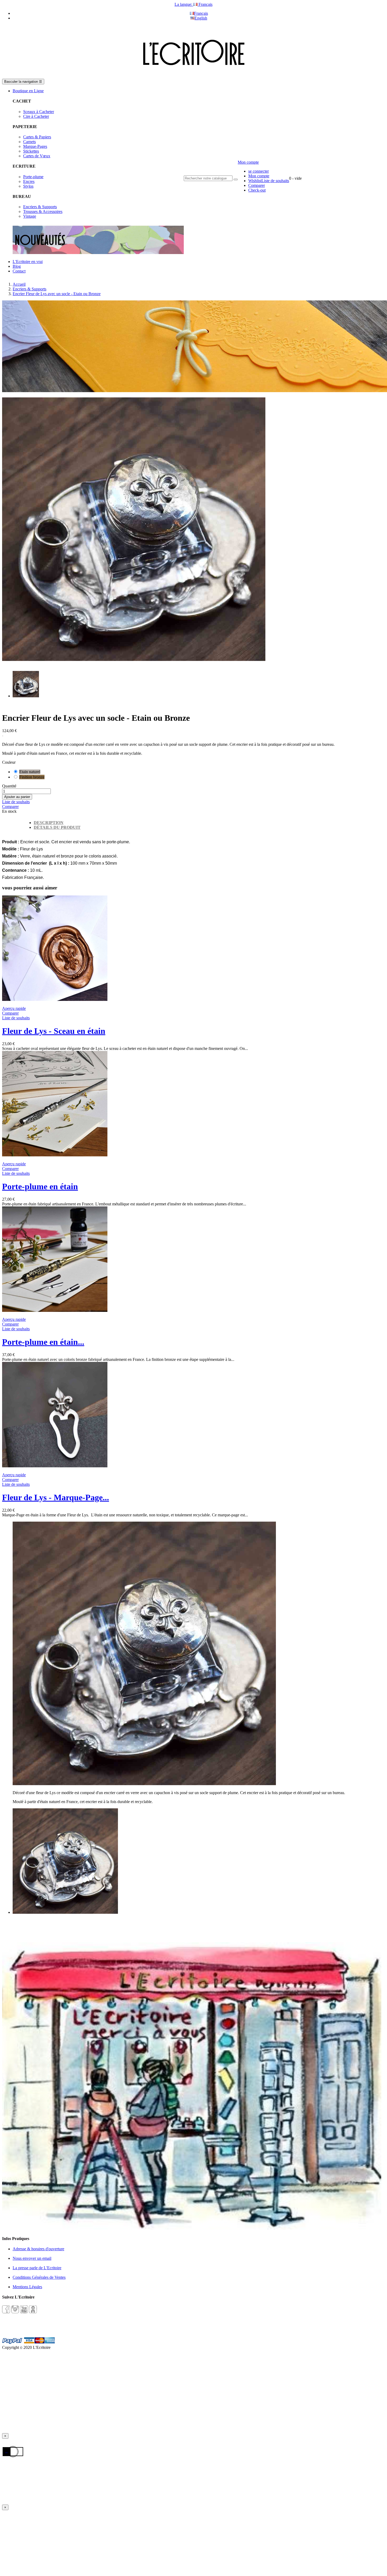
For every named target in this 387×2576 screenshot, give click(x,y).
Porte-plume (33, 177)
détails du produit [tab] (57, 827)
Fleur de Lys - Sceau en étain (54, 1031)
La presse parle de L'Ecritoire (37, 2268)
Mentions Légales (27, 2287)
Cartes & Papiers (37, 137)
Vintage (30, 216)
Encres (29, 181)
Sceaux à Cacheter (39, 112)
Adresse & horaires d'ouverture (38, 2249)
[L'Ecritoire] (193, 76)
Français (201, 13)
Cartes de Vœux (37, 156)
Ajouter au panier (17, 797)
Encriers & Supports (40, 207)
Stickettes (31, 151)
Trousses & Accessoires (43, 211)
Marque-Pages (35, 146)
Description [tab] (49, 823)
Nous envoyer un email (32, 2258)
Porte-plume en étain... (43, 1342)
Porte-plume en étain (40, 1186)
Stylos (28, 186)
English (201, 18)
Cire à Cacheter (36, 116)
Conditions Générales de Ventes (39, 2277)
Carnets (29, 142)
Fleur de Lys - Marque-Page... (56, 1497)
